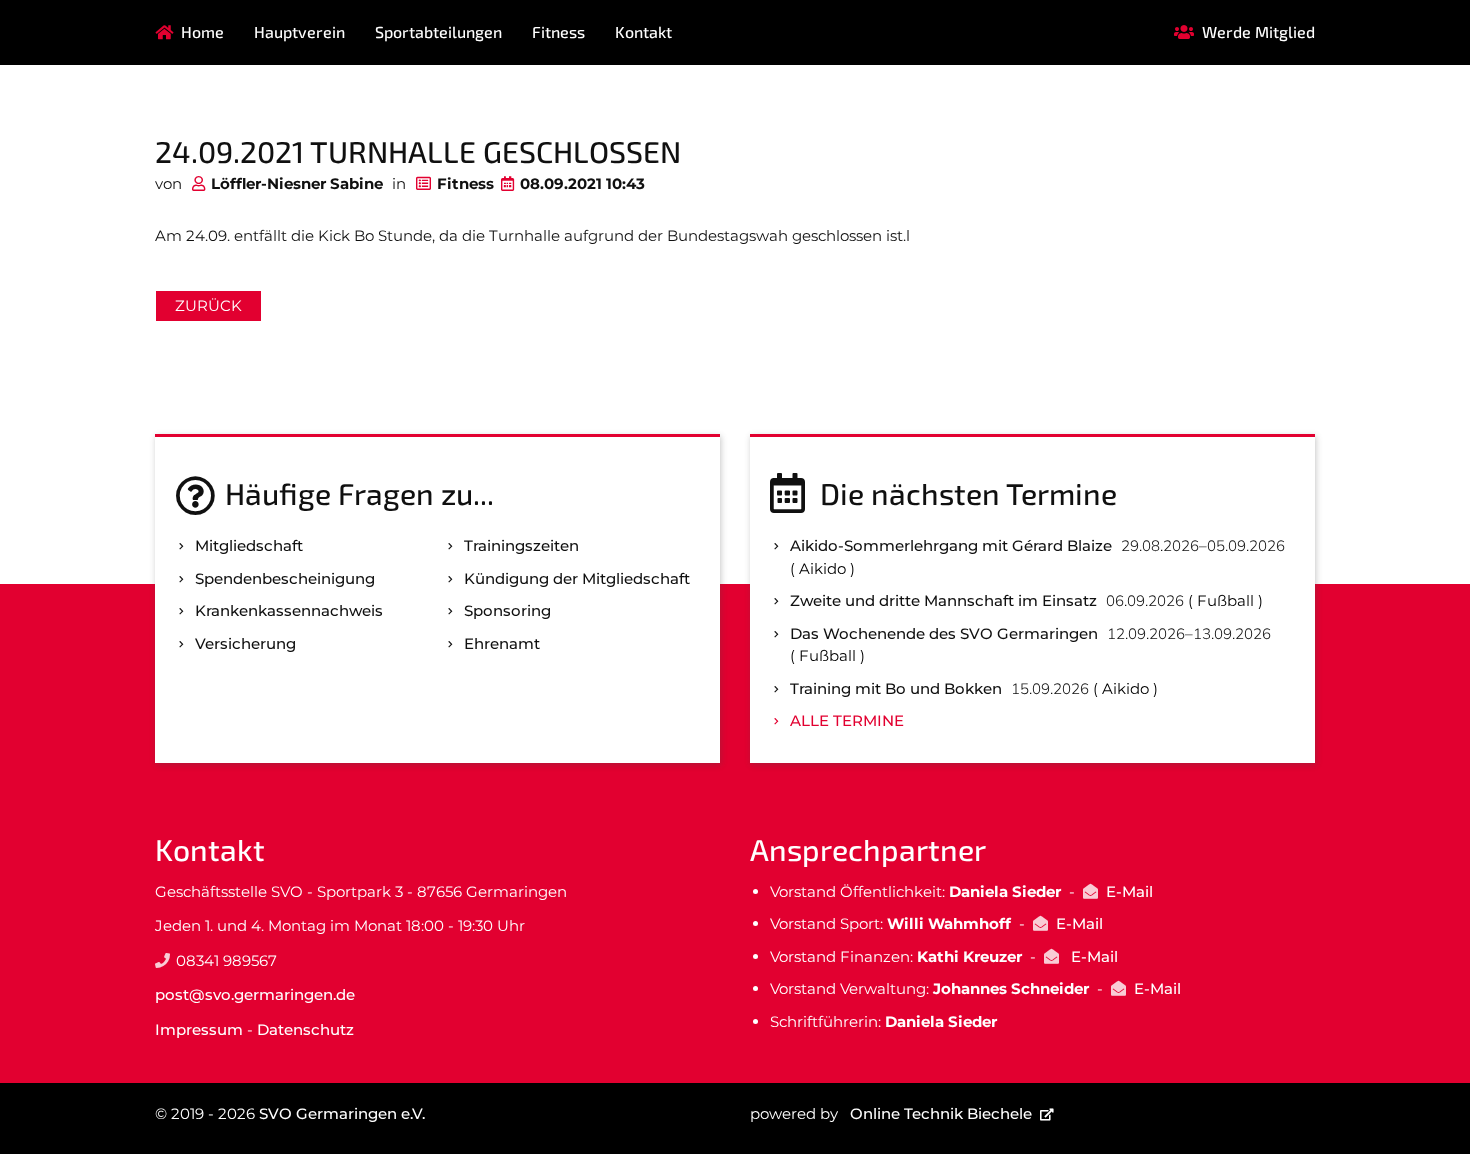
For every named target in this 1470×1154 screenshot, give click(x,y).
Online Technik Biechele (941, 1113)
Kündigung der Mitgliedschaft (577, 578)
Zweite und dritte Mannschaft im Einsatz (943, 600)
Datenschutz (305, 1029)
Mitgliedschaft (249, 545)
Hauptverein (299, 31)
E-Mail (1129, 891)
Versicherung (245, 643)
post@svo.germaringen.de (255, 994)
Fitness (558, 31)
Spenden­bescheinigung (285, 578)
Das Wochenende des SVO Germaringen (944, 633)
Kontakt (643, 31)
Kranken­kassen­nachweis (289, 610)
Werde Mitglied (1258, 31)
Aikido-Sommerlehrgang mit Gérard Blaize (951, 545)
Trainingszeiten (521, 545)
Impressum (199, 1029)
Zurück (208, 305)
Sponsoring (507, 610)
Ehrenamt (502, 643)
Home (202, 31)
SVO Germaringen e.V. (342, 1113)
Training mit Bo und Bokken (896, 688)
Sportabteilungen (438, 31)
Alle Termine (847, 720)
